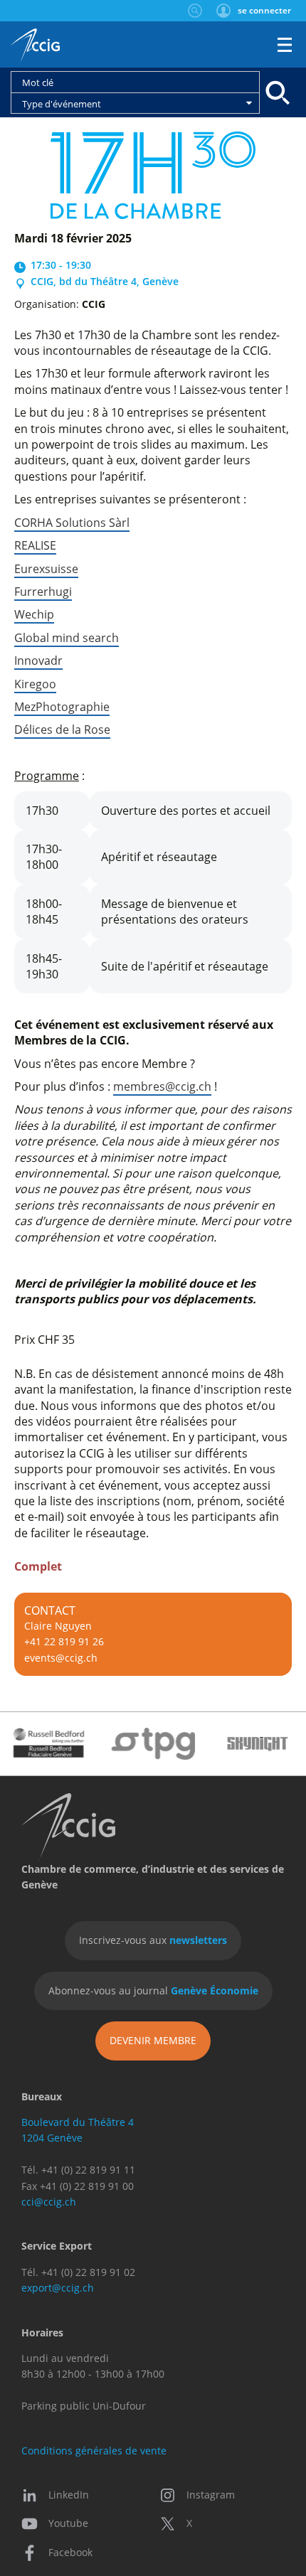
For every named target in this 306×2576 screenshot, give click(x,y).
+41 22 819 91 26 (64, 1641)
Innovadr (38, 661)
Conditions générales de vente (94, 2451)
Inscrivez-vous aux (153, 1940)
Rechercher (195, 11)
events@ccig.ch (61, 1658)
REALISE (35, 545)
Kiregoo (35, 684)
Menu (285, 45)
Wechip (34, 614)
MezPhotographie (62, 707)
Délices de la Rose (62, 729)
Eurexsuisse (46, 569)
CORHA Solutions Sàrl (72, 523)
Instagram (211, 2495)
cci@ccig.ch (49, 2202)
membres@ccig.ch (162, 1086)
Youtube (68, 2523)
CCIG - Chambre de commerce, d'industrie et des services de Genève (35, 46)
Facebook (70, 2552)
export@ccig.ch (58, 2288)
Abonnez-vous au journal (153, 1990)
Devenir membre (153, 2040)
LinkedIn (69, 2495)
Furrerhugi (43, 592)
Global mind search (67, 638)
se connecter (264, 10)
